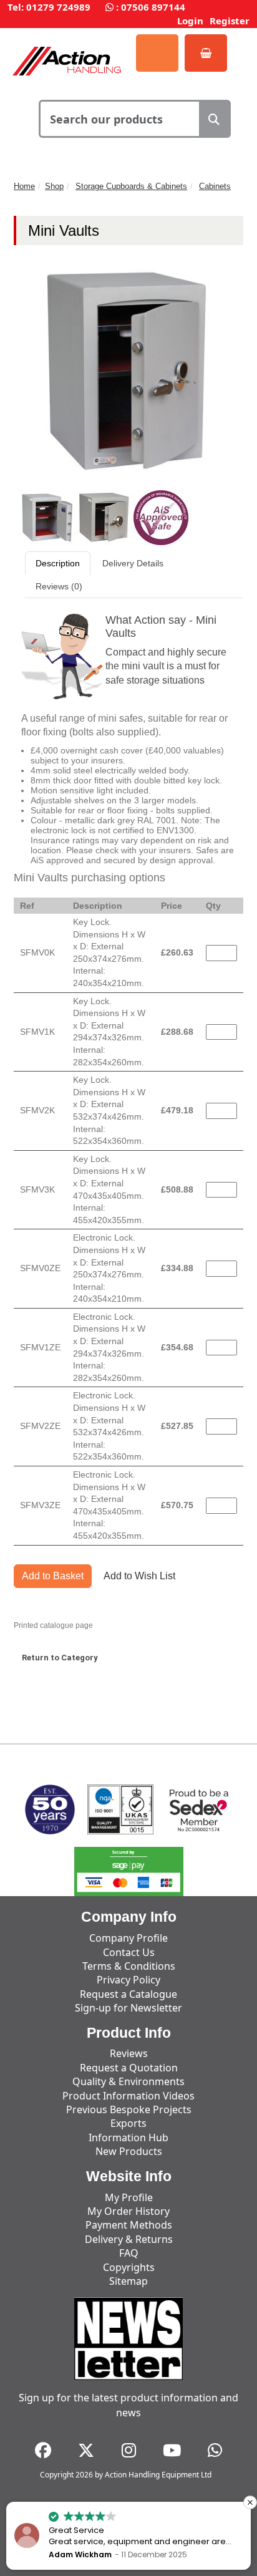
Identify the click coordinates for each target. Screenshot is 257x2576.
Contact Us (129, 1952)
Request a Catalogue (128, 1994)
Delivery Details (133, 563)
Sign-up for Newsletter (128, 2008)
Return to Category (60, 1658)
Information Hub (128, 2138)
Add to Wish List (139, 1576)
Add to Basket (53, 1576)
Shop (54, 186)
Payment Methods (129, 2225)
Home (24, 186)
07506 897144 (153, 7)
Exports (128, 2123)
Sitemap (128, 2281)
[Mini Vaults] (48, 517)
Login (190, 21)
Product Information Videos (128, 2096)
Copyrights (129, 2267)
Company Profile (128, 1938)
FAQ (129, 2253)
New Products (129, 2151)
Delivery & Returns (129, 2239)
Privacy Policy (128, 1980)
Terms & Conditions (129, 1966)
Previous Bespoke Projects (129, 2109)
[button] (250, 2502)
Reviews (129, 2053)
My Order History (128, 2211)
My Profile (129, 2197)
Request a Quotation (129, 2068)
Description (58, 563)
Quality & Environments (128, 2081)
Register (230, 21)
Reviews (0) (59, 586)
